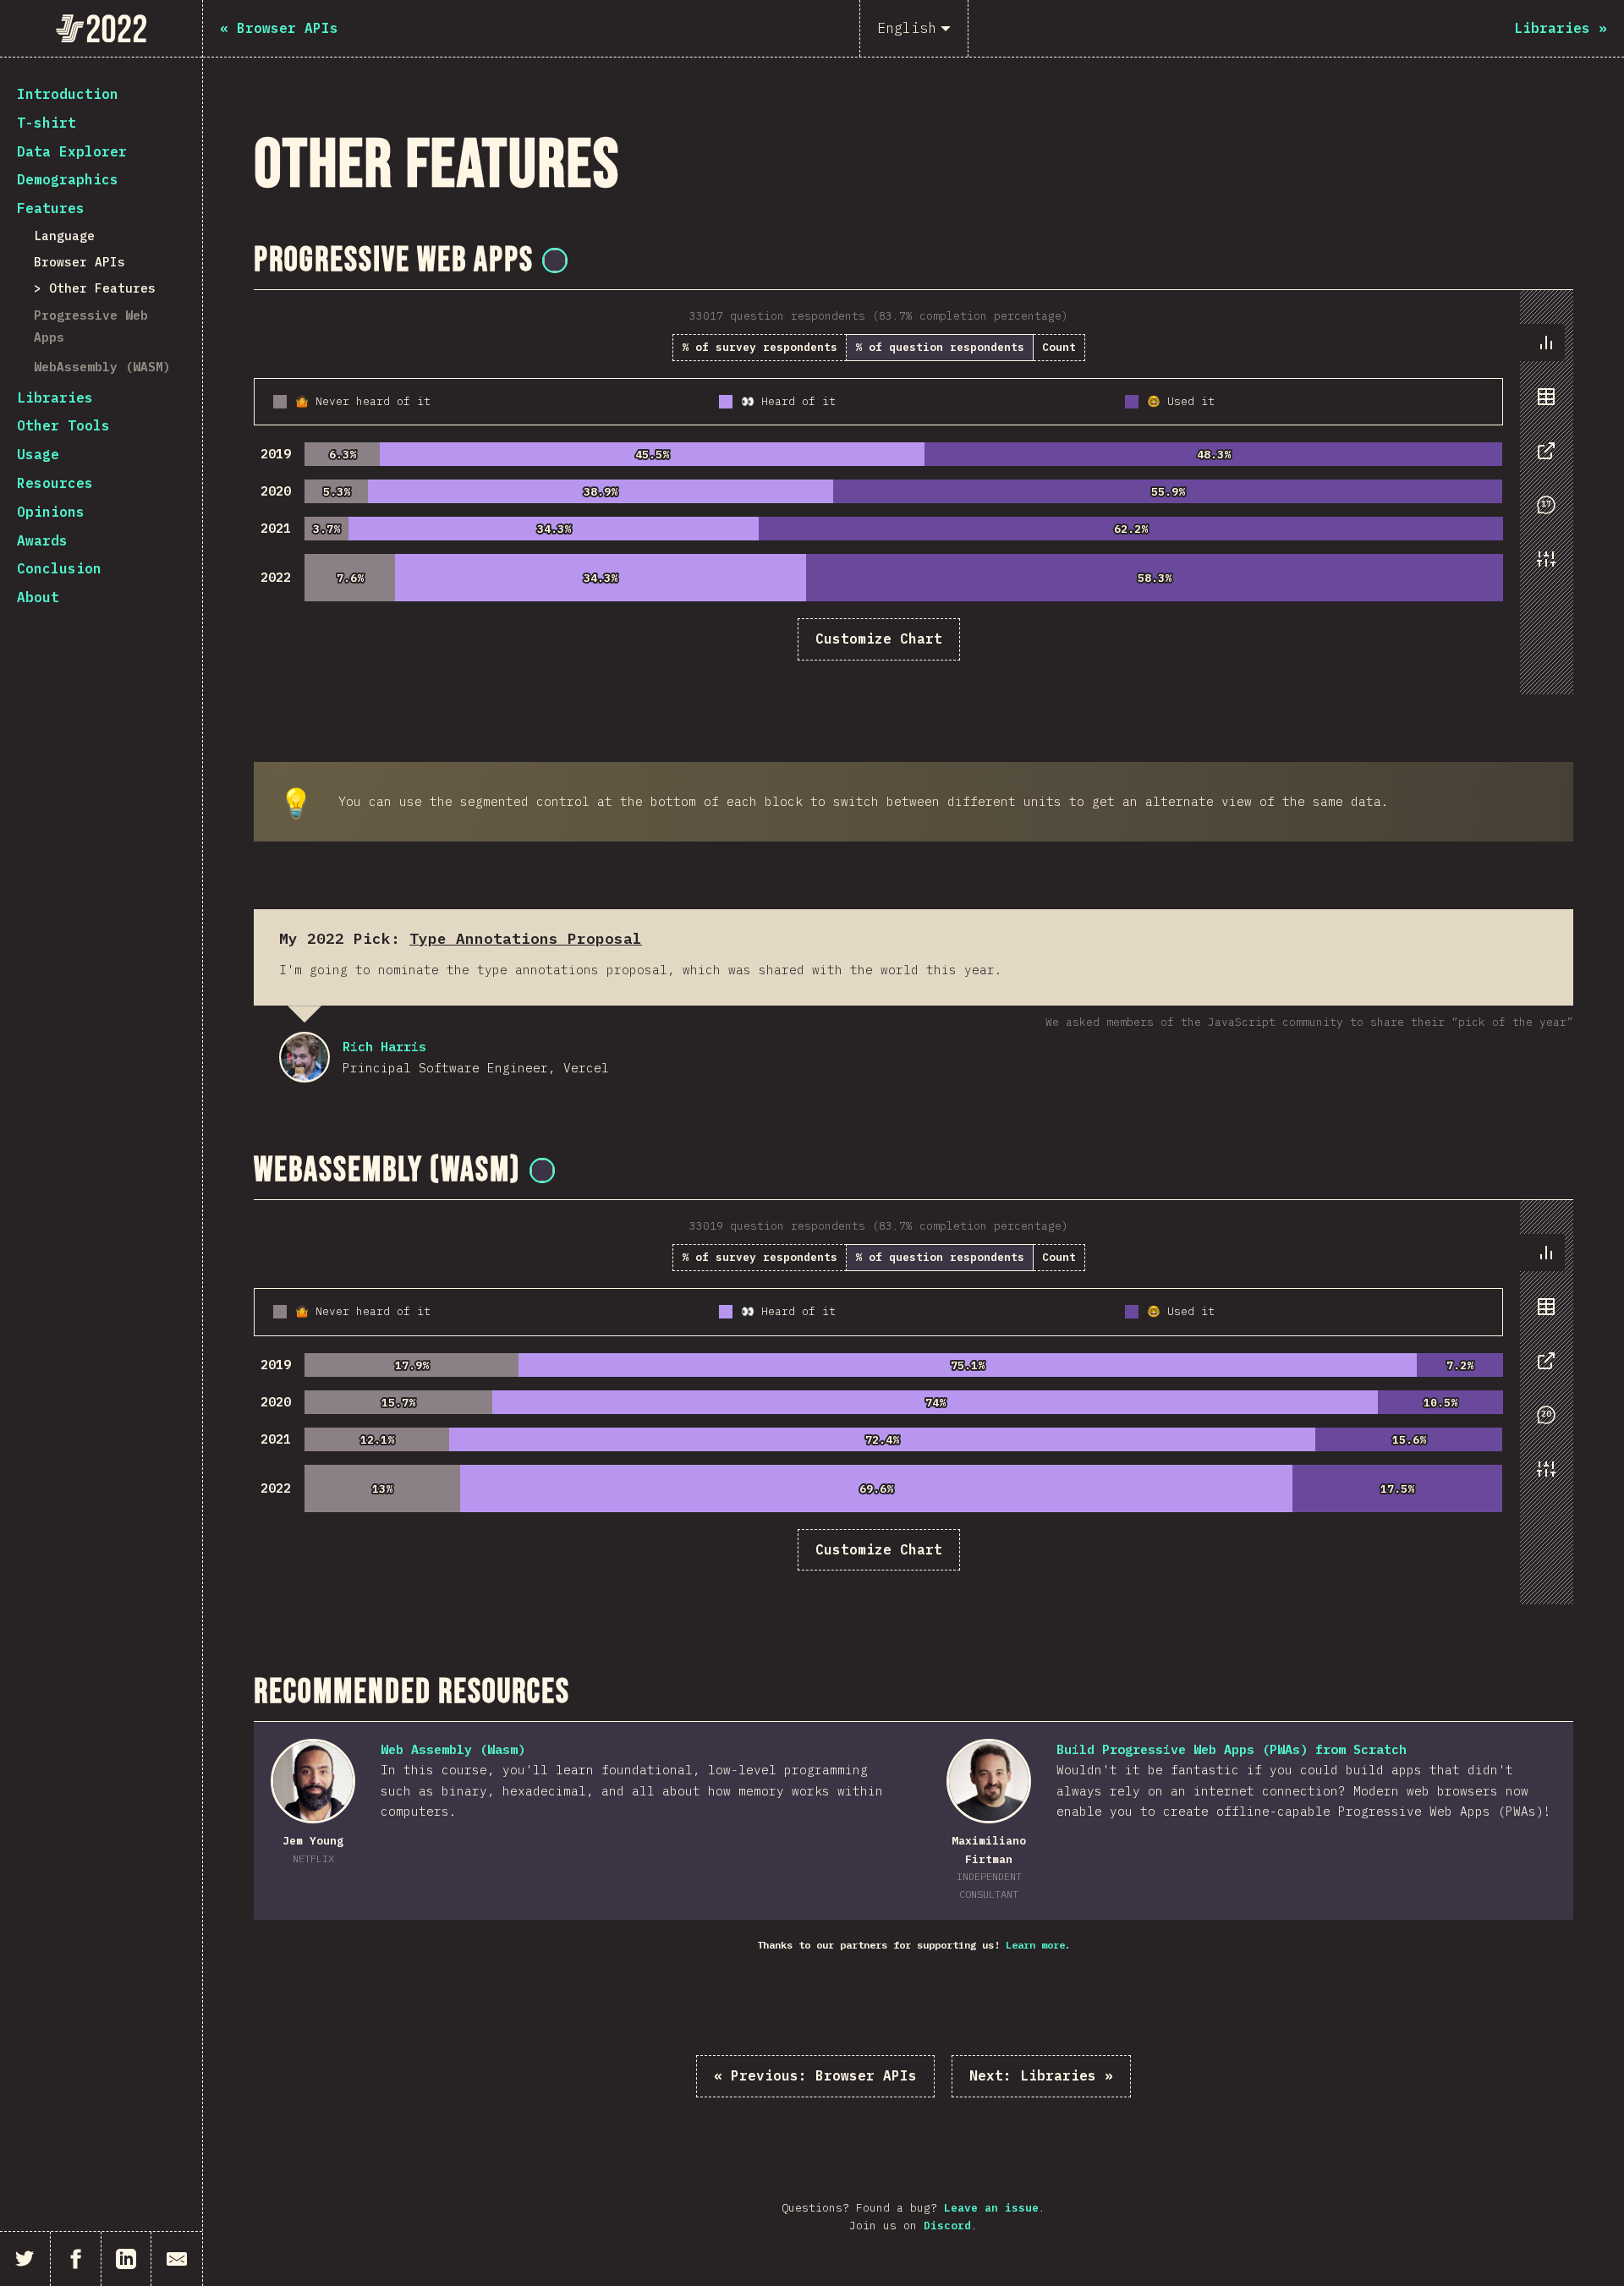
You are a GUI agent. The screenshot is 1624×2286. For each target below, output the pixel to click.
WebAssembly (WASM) (102, 367)
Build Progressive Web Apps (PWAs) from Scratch (1232, 1749)
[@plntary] (555, 260)
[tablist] (1542, 459)
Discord (947, 2226)
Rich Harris (304, 1057)
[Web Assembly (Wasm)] (313, 1781)
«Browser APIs (815, 2075)
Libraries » (1041, 2075)
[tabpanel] (913, 492)
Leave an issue (991, 2208)
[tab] (1546, 343)
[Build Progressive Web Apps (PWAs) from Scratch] (989, 1781)
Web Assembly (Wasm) (453, 1749)
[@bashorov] (542, 1170)
